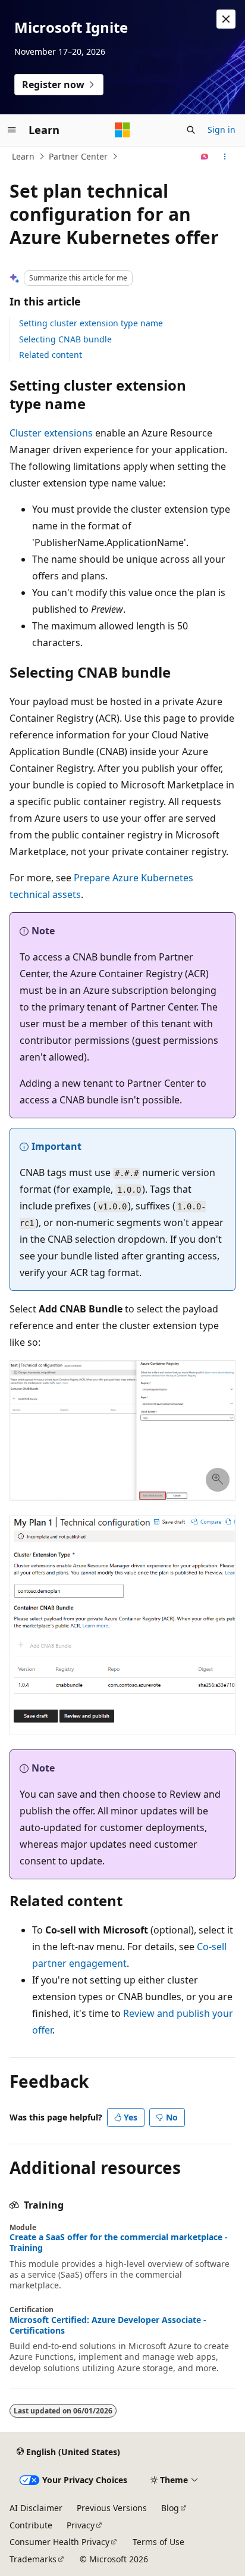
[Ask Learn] (205, 157)
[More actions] (225, 157)
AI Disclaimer (36, 2508)
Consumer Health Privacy (59, 2542)
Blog (170, 2508)
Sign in (222, 130)
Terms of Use (158, 2542)
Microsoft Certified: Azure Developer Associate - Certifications (108, 2325)
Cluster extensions (51, 433)
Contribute (31, 2525)
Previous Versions (112, 2508)
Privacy (81, 2525)
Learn (23, 156)
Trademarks (33, 2559)
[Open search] (191, 130)
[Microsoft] (122, 130)
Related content (51, 355)
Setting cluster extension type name (91, 323)
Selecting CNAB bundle (65, 339)
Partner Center (78, 156)
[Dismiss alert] (226, 19)
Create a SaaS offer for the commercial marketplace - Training (119, 2243)
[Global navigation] (12, 130)
